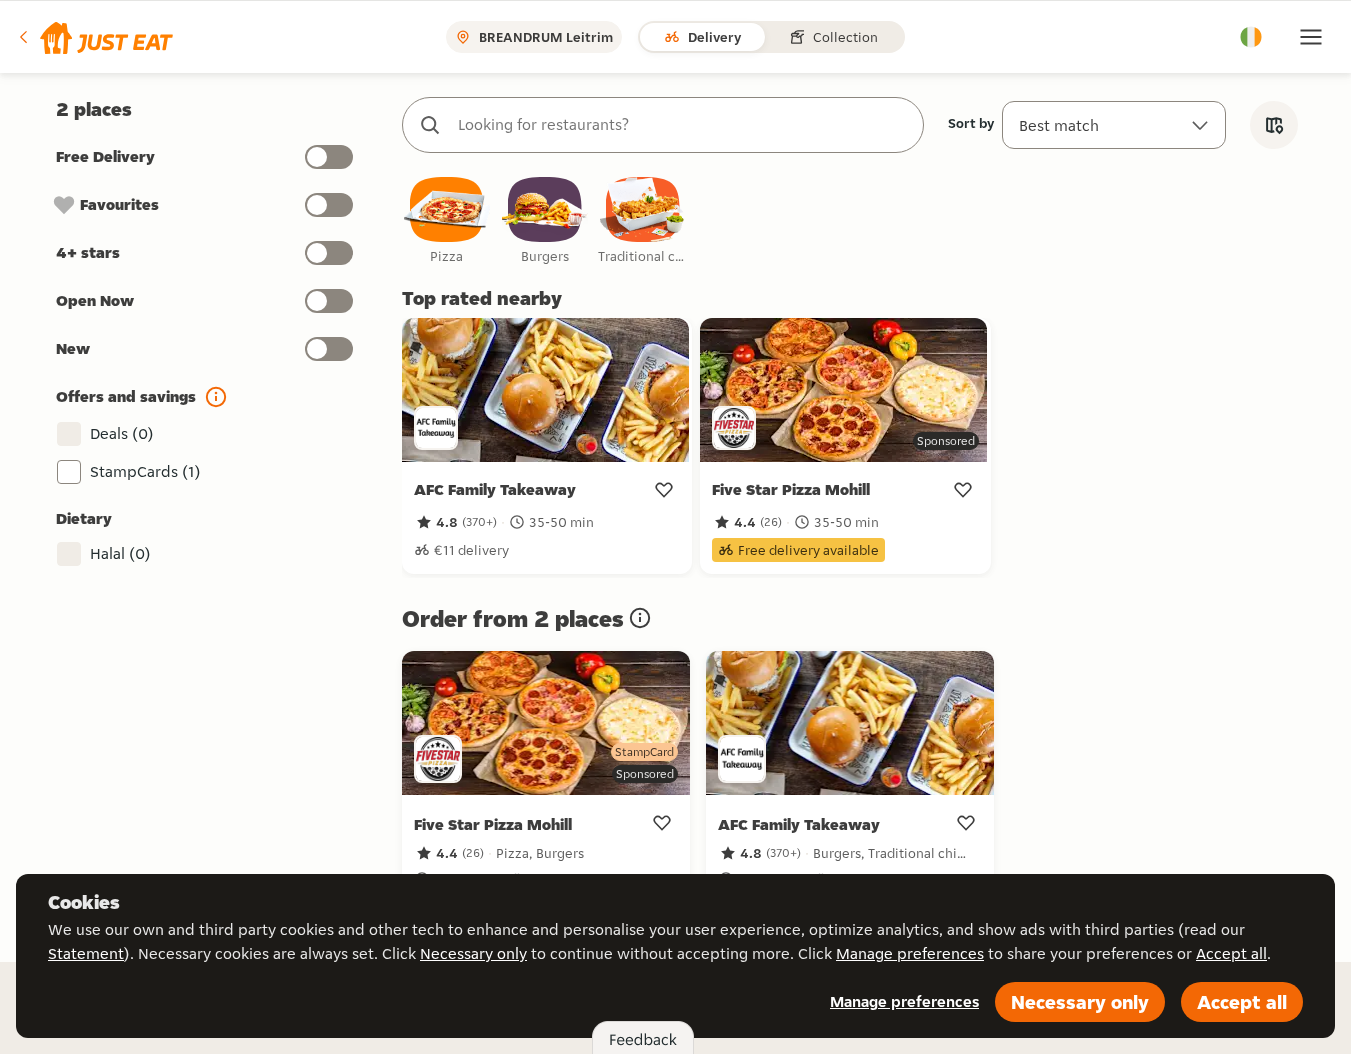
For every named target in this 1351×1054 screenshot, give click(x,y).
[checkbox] (447, 221)
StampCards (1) (145, 471)
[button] (94, 37)
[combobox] (683, 125)
